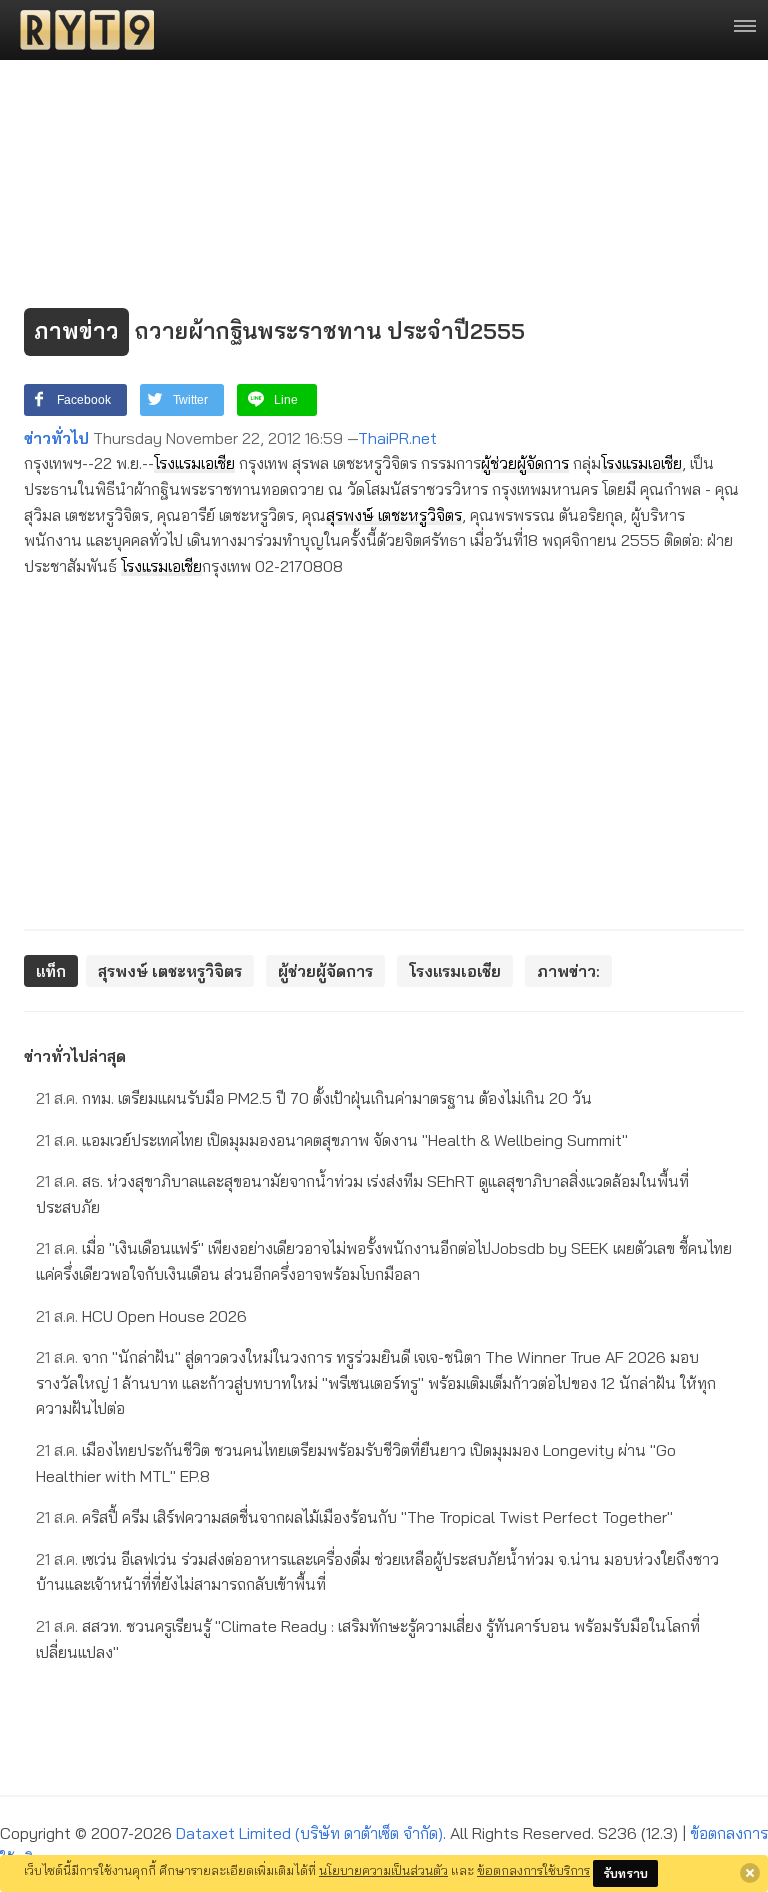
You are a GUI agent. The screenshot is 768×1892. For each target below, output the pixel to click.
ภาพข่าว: (568, 971)
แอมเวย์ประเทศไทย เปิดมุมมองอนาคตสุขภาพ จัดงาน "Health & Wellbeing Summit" (332, 1140)
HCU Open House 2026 (141, 1316)
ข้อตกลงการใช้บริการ (533, 1870)
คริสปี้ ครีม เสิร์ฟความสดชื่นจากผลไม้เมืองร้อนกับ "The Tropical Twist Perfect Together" (354, 1517)
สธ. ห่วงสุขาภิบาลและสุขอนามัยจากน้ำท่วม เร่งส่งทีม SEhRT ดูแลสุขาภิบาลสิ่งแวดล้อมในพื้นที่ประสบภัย (362, 1194)
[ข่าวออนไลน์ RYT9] (81, 30)
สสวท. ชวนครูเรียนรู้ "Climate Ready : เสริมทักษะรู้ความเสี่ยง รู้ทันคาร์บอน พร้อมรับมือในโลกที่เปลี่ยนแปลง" (368, 1639)
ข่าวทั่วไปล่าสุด (75, 1056)
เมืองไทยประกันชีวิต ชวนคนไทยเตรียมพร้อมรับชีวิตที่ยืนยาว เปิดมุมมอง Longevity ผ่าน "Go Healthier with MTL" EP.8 (356, 1463)
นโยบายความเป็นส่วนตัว (383, 1870)
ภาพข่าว (76, 331)
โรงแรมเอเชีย (194, 463)
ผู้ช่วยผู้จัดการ (525, 463)
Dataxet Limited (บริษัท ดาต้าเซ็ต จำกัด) (309, 1833)
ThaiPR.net (397, 438)
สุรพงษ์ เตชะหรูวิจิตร (394, 515)
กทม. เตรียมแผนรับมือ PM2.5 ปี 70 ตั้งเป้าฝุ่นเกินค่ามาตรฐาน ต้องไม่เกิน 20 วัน (314, 1098)
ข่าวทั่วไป (56, 438)
